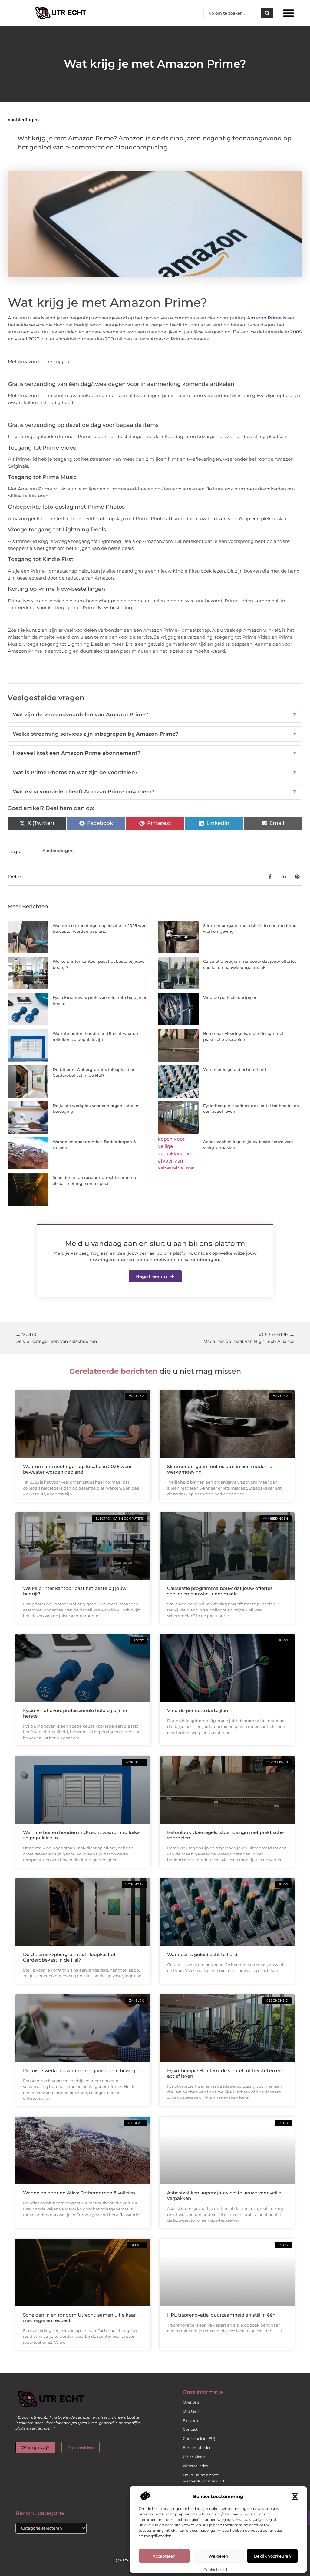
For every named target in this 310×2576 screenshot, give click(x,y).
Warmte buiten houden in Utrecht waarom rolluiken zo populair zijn (83, 1835)
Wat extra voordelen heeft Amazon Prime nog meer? (155, 791)
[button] (295, 2497)
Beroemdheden (197, 2448)
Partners (191, 2420)
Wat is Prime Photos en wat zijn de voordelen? (155, 772)
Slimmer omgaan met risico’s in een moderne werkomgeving (220, 1469)
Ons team (192, 2411)
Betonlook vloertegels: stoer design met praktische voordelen (225, 1835)
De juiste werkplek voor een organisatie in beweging (83, 2071)
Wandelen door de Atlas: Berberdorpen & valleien (79, 2193)
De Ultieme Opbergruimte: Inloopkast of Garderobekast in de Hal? (69, 1957)
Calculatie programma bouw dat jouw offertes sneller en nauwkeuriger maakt (220, 1591)
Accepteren (164, 2556)
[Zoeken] (267, 13)
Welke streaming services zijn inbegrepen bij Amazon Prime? (155, 734)
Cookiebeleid (215, 2569)
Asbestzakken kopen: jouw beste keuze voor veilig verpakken (224, 2195)
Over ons (191, 2402)
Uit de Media (194, 2457)
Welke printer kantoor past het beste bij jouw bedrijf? (75, 1591)
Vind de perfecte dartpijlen (230, 997)
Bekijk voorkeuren (272, 2556)
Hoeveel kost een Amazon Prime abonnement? (155, 753)
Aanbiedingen (23, 120)
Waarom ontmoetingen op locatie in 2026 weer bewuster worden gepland (77, 1469)
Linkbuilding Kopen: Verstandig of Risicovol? (204, 2478)
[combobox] (232, 13)
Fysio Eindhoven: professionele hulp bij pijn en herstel (76, 1713)
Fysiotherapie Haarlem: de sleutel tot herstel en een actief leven (226, 2073)
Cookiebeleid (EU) (199, 2439)
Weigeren (218, 2556)
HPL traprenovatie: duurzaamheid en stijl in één (221, 2315)
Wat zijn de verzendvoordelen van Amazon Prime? (155, 714)
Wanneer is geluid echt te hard (235, 1069)
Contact (190, 2429)
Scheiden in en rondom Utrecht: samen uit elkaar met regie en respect (79, 2318)
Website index (195, 2466)
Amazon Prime (264, 318)
